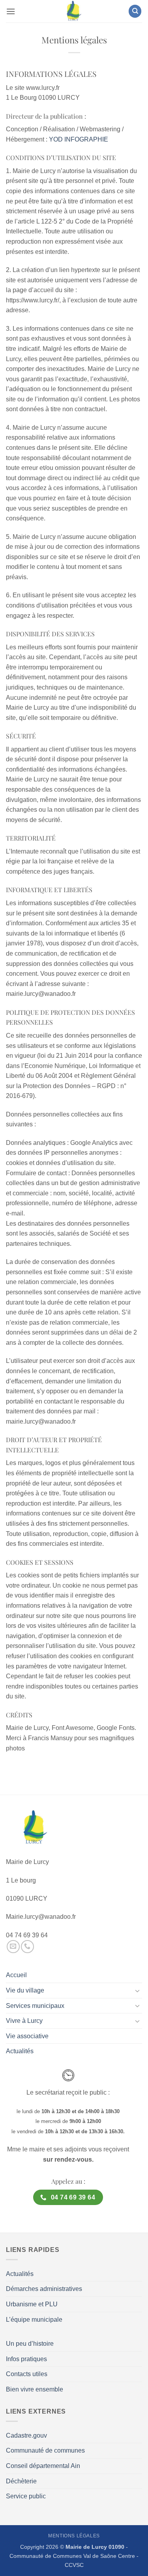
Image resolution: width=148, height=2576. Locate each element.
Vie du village (25, 1990)
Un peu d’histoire (30, 2344)
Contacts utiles (27, 2374)
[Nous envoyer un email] (13, 1947)
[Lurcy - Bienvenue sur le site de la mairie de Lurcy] (74, 11)
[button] (11, 11)
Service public (26, 2496)
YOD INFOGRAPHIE (79, 139)
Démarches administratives (44, 2289)
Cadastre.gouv (26, 2435)
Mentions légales (74, 2536)
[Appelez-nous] (27, 1947)
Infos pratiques (26, 2359)
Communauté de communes (45, 2450)
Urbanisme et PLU (32, 2304)
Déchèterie (21, 2481)
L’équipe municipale (34, 2320)
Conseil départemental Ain (43, 2466)
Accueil (16, 1975)
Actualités (20, 2051)
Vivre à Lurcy (24, 2021)
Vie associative (27, 2036)
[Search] (135, 11)
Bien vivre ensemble (35, 2389)
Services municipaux (35, 2006)
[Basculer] (137, 1991)
